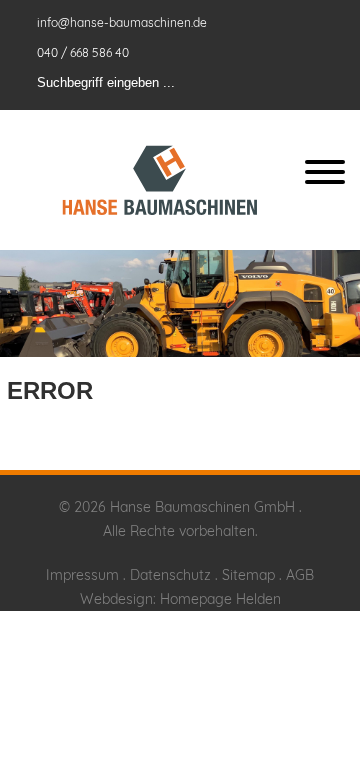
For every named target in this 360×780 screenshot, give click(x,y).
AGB (300, 575)
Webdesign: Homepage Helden (180, 599)
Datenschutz (170, 575)
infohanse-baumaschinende (123, 22)
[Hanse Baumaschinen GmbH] (160, 180)
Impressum (82, 575)
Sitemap (248, 575)
